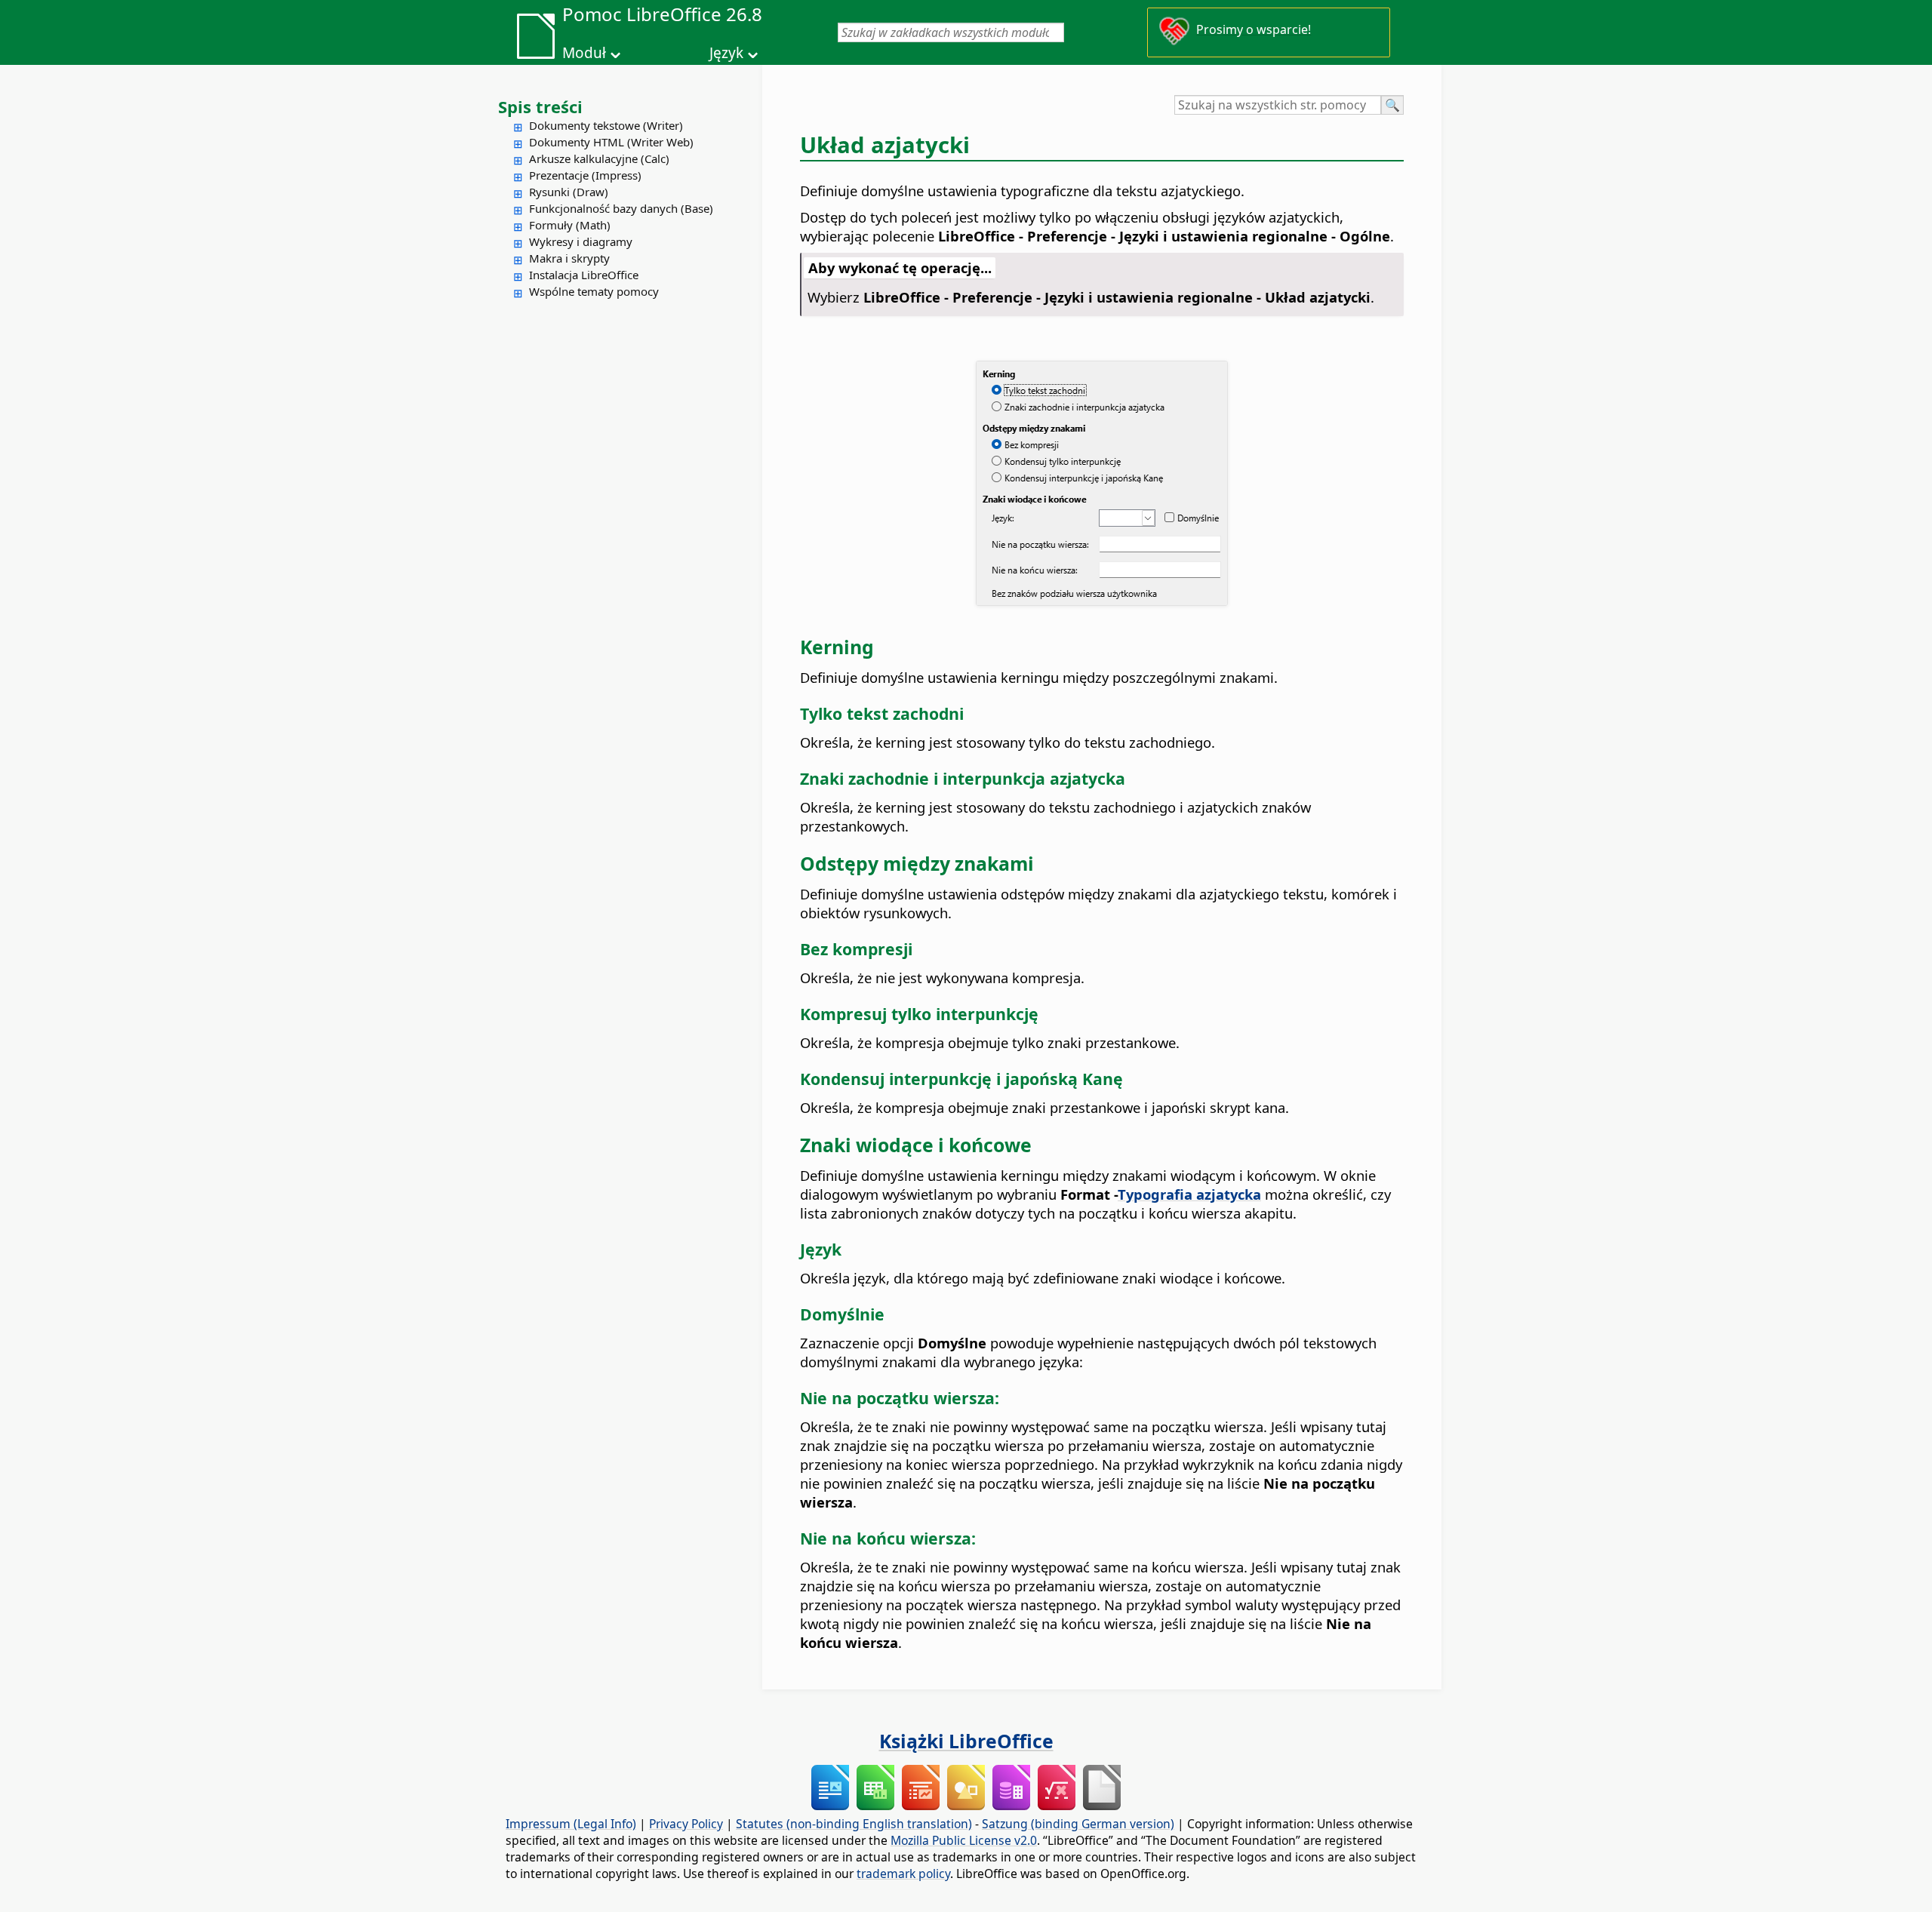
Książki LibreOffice (966, 1741)
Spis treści (540, 106)
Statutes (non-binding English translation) (854, 1824)
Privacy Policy (686, 1824)
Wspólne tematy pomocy (594, 291)
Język (726, 53)
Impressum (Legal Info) (571, 1824)
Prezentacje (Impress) (585, 175)
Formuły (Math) (570, 225)
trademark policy (903, 1874)
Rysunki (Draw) (569, 192)
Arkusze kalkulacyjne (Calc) (599, 158)
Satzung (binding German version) (1078, 1824)
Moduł (584, 53)
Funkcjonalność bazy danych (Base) (621, 208)
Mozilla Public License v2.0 (964, 1840)
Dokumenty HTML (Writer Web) (611, 142)
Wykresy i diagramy (581, 241)
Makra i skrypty (569, 258)
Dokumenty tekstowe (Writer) (606, 125)
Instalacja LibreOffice (584, 275)
